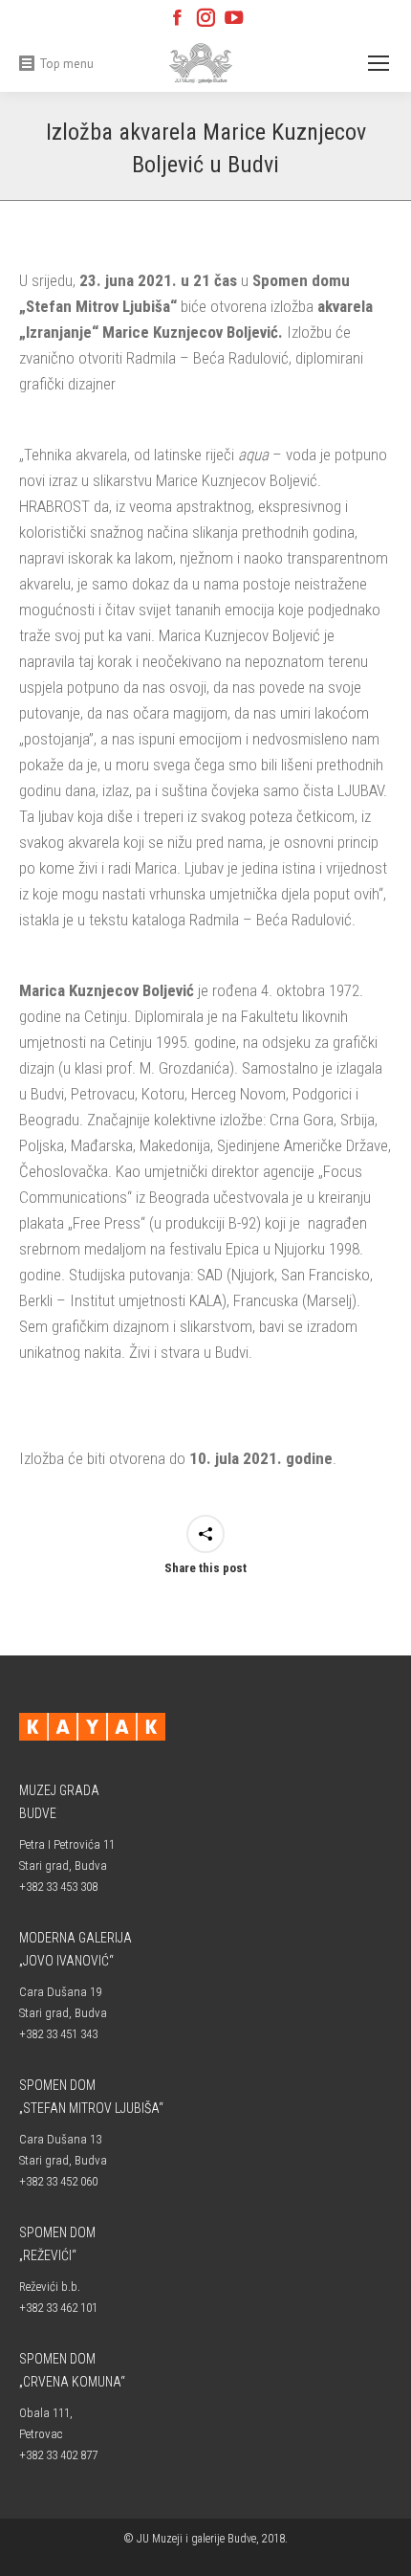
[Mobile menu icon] (379, 63)
